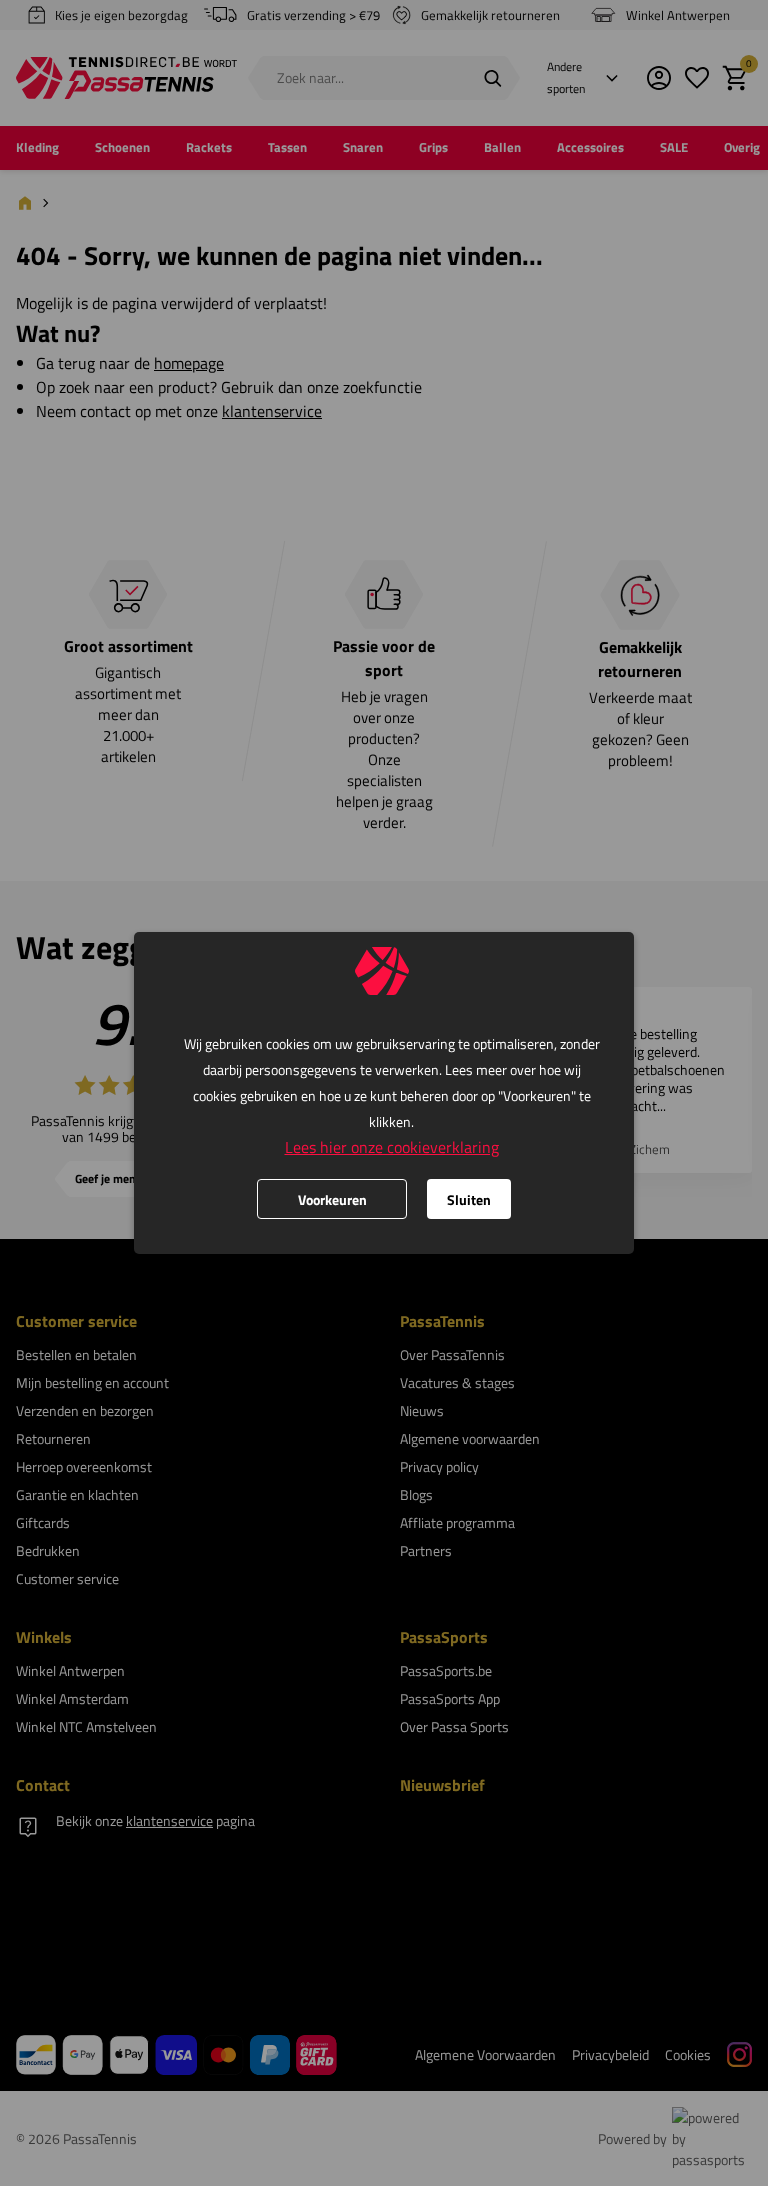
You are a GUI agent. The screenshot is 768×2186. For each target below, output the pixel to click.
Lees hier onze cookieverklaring (392, 1147)
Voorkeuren (332, 1199)
